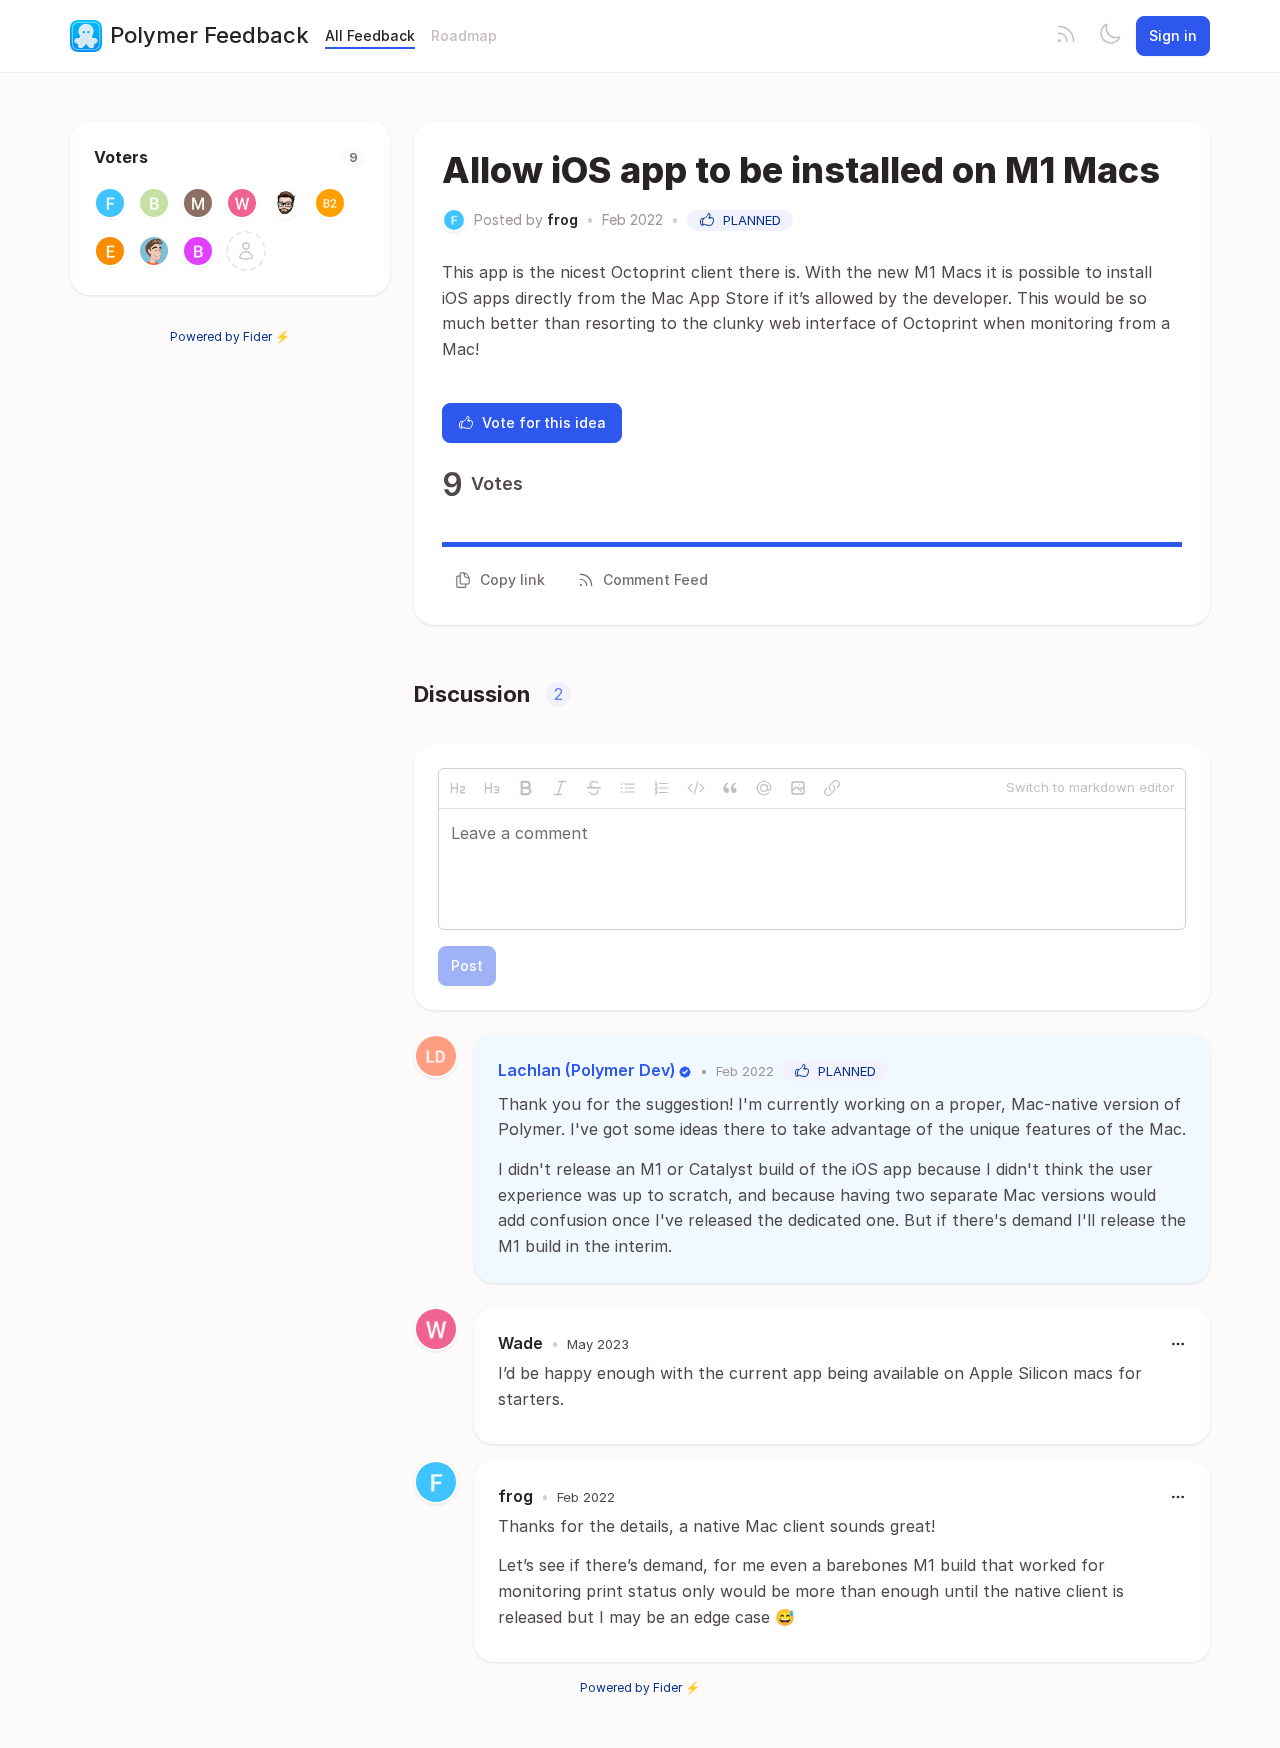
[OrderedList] (662, 788)
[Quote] (730, 788)
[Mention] (764, 788)
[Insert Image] (798, 788)
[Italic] (560, 788)
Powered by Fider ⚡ (230, 336)
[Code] (696, 788)
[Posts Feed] (1066, 36)
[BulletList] (628, 788)
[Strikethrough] (594, 788)
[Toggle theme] (1110, 36)
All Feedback (370, 35)
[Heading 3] (492, 788)
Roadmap (464, 35)
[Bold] (526, 788)
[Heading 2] (458, 788)
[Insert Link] (832, 788)
